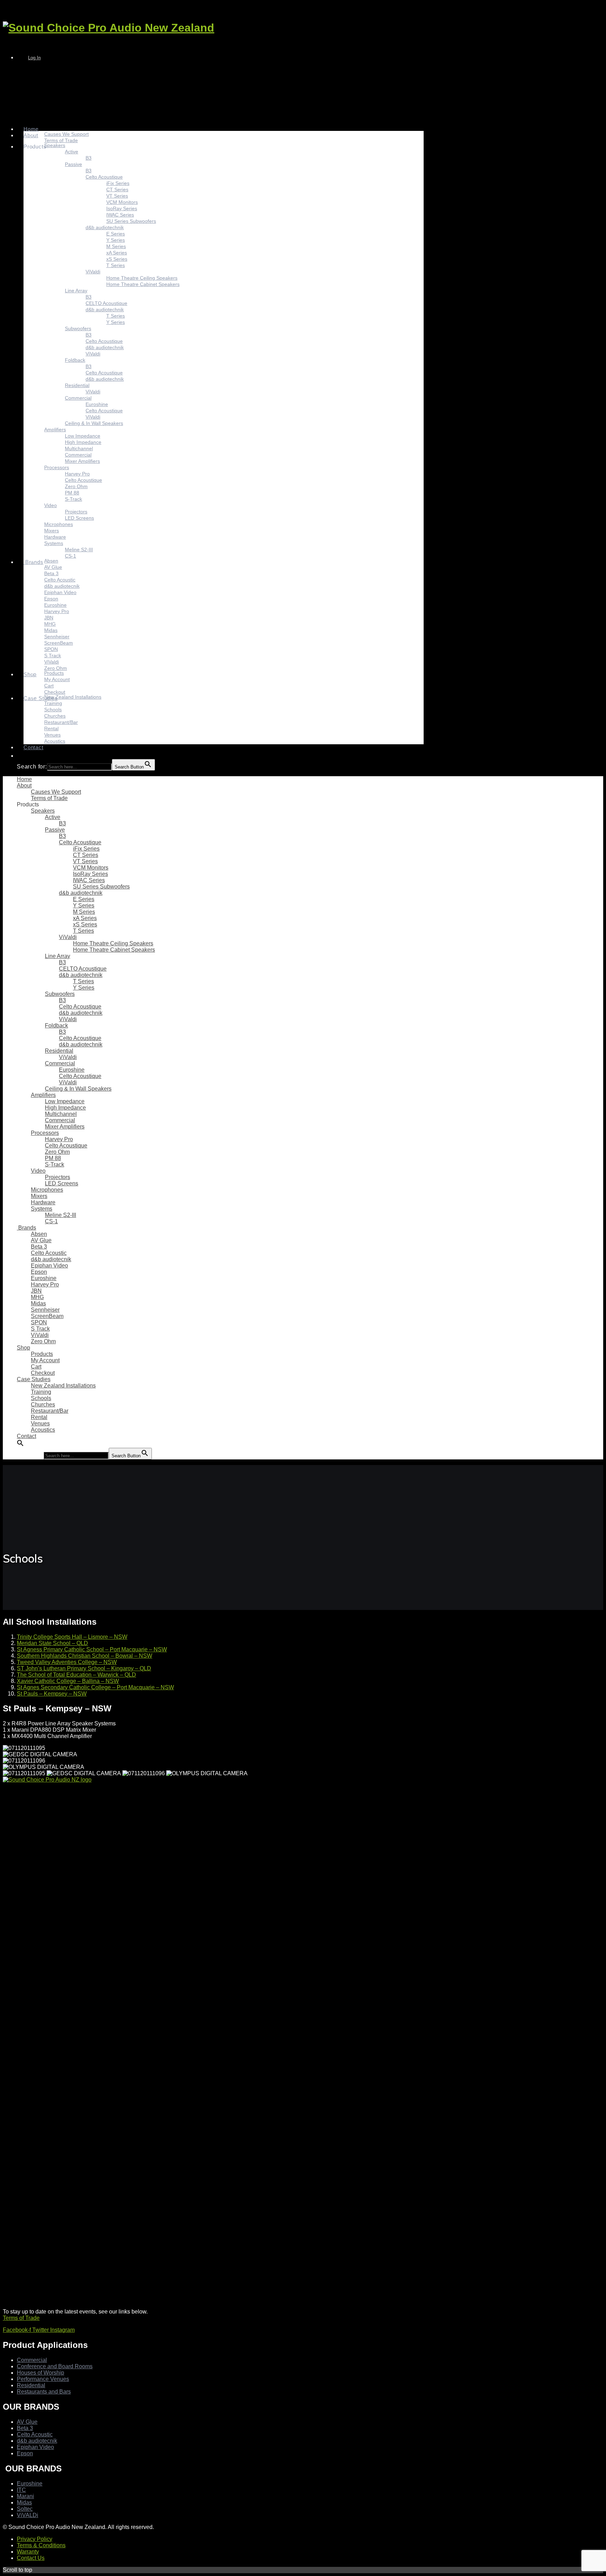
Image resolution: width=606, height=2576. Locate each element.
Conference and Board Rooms (55, 2366)
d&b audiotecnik (37, 2441)
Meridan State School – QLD (52, 1643)
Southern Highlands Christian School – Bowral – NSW (85, 1656)
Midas (24, 2502)
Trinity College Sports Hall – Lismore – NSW (72, 1637)
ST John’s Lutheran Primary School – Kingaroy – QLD (84, 1668)
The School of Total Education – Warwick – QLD (76, 1675)
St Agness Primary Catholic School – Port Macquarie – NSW (92, 1649)
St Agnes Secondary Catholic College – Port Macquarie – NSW (95, 1687)
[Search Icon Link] (27, 756)
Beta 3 (25, 2428)
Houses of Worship (41, 2373)
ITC (21, 2490)
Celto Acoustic (35, 2434)
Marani (25, 2496)
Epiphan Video (35, 2447)
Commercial (32, 2360)
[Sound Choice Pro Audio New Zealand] (109, 28)
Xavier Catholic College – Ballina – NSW (68, 1681)
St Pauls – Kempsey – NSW (52, 1694)
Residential (31, 2385)
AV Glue (27, 2422)
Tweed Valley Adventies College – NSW (67, 1662)
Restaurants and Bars (44, 2392)
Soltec (25, 2509)
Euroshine (30, 2484)
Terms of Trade (21, 2318)
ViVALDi (28, 2515)
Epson (25, 2453)
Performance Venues (43, 2379)
